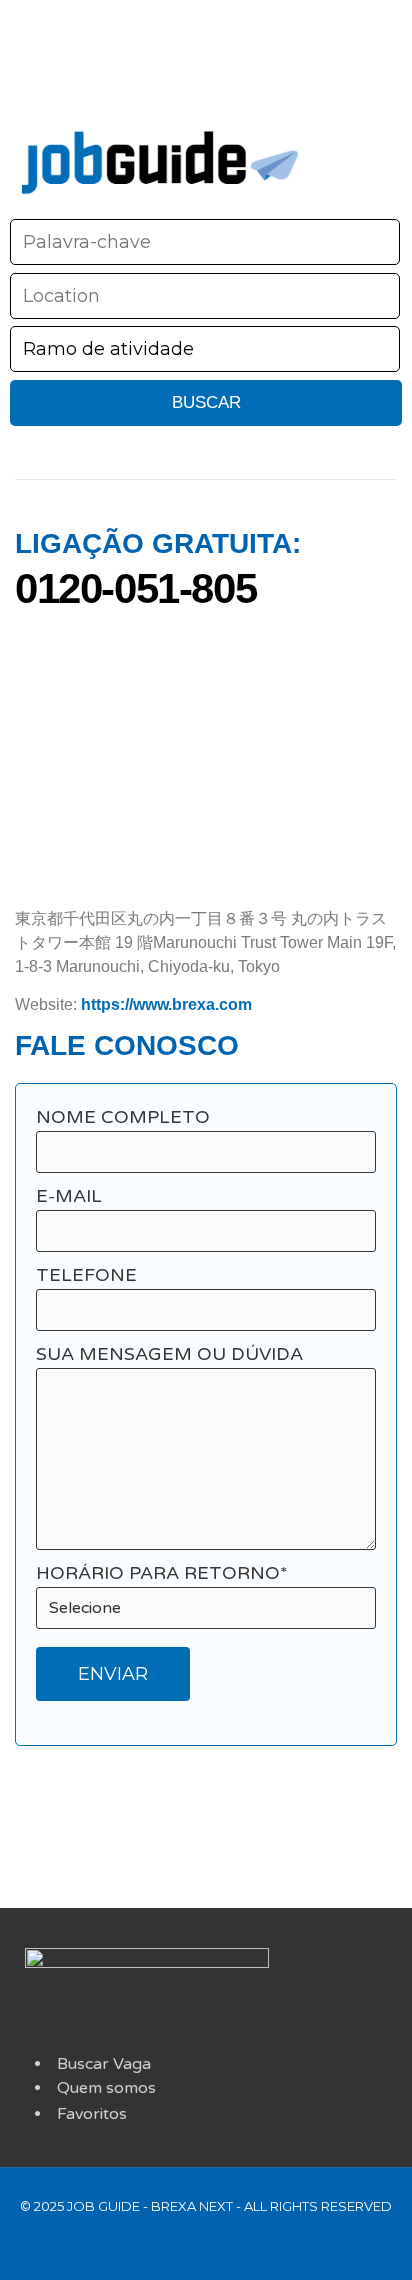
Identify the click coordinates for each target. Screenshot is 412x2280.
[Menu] (362, 152)
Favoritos (92, 2114)
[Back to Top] (216, 2243)
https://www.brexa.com (164, 1004)
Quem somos (106, 2088)
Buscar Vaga (104, 2064)
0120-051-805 (141, 588)
